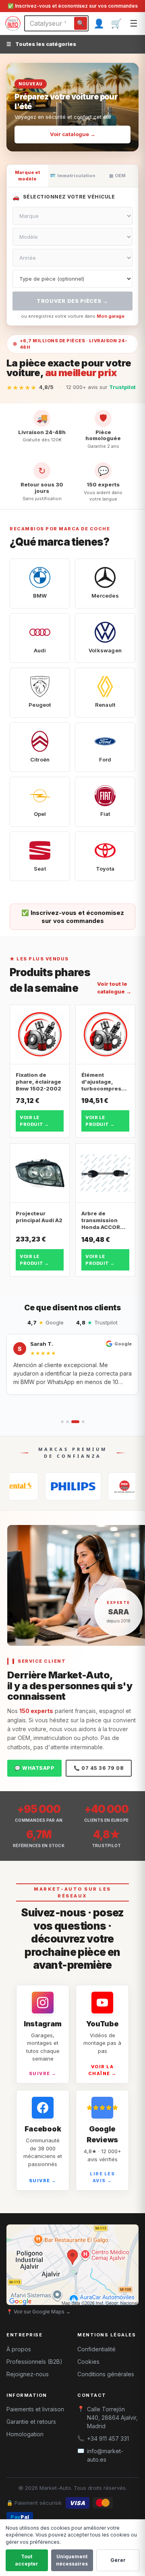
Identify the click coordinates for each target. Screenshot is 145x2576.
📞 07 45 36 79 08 (99, 1768)
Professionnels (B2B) (34, 2362)
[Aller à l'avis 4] (83, 1422)
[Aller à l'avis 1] (62, 1422)
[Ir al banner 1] (60, 141)
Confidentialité (96, 2349)
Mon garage (111, 316)
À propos (19, 2349)
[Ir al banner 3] (82, 141)
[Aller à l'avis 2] (67, 1422)
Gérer (118, 2560)
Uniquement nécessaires (72, 2560)
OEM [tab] (117, 176)
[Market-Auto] (13, 23)
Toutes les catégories (41, 44)
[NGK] (109, 1486)
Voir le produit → (34, 1121)
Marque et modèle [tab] (27, 176)
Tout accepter (27, 2560)
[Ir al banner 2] (69, 141)
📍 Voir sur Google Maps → (38, 2312)
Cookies (88, 2362)
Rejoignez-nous (28, 2374)
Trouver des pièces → (72, 301)
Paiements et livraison (35, 2409)
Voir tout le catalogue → (114, 988)
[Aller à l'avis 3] (75, 1422)
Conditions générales (106, 2374)
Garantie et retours (31, 2422)
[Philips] (46, 1486)
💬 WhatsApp (34, 1768)
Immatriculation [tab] (73, 176)
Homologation (25, 2434)
